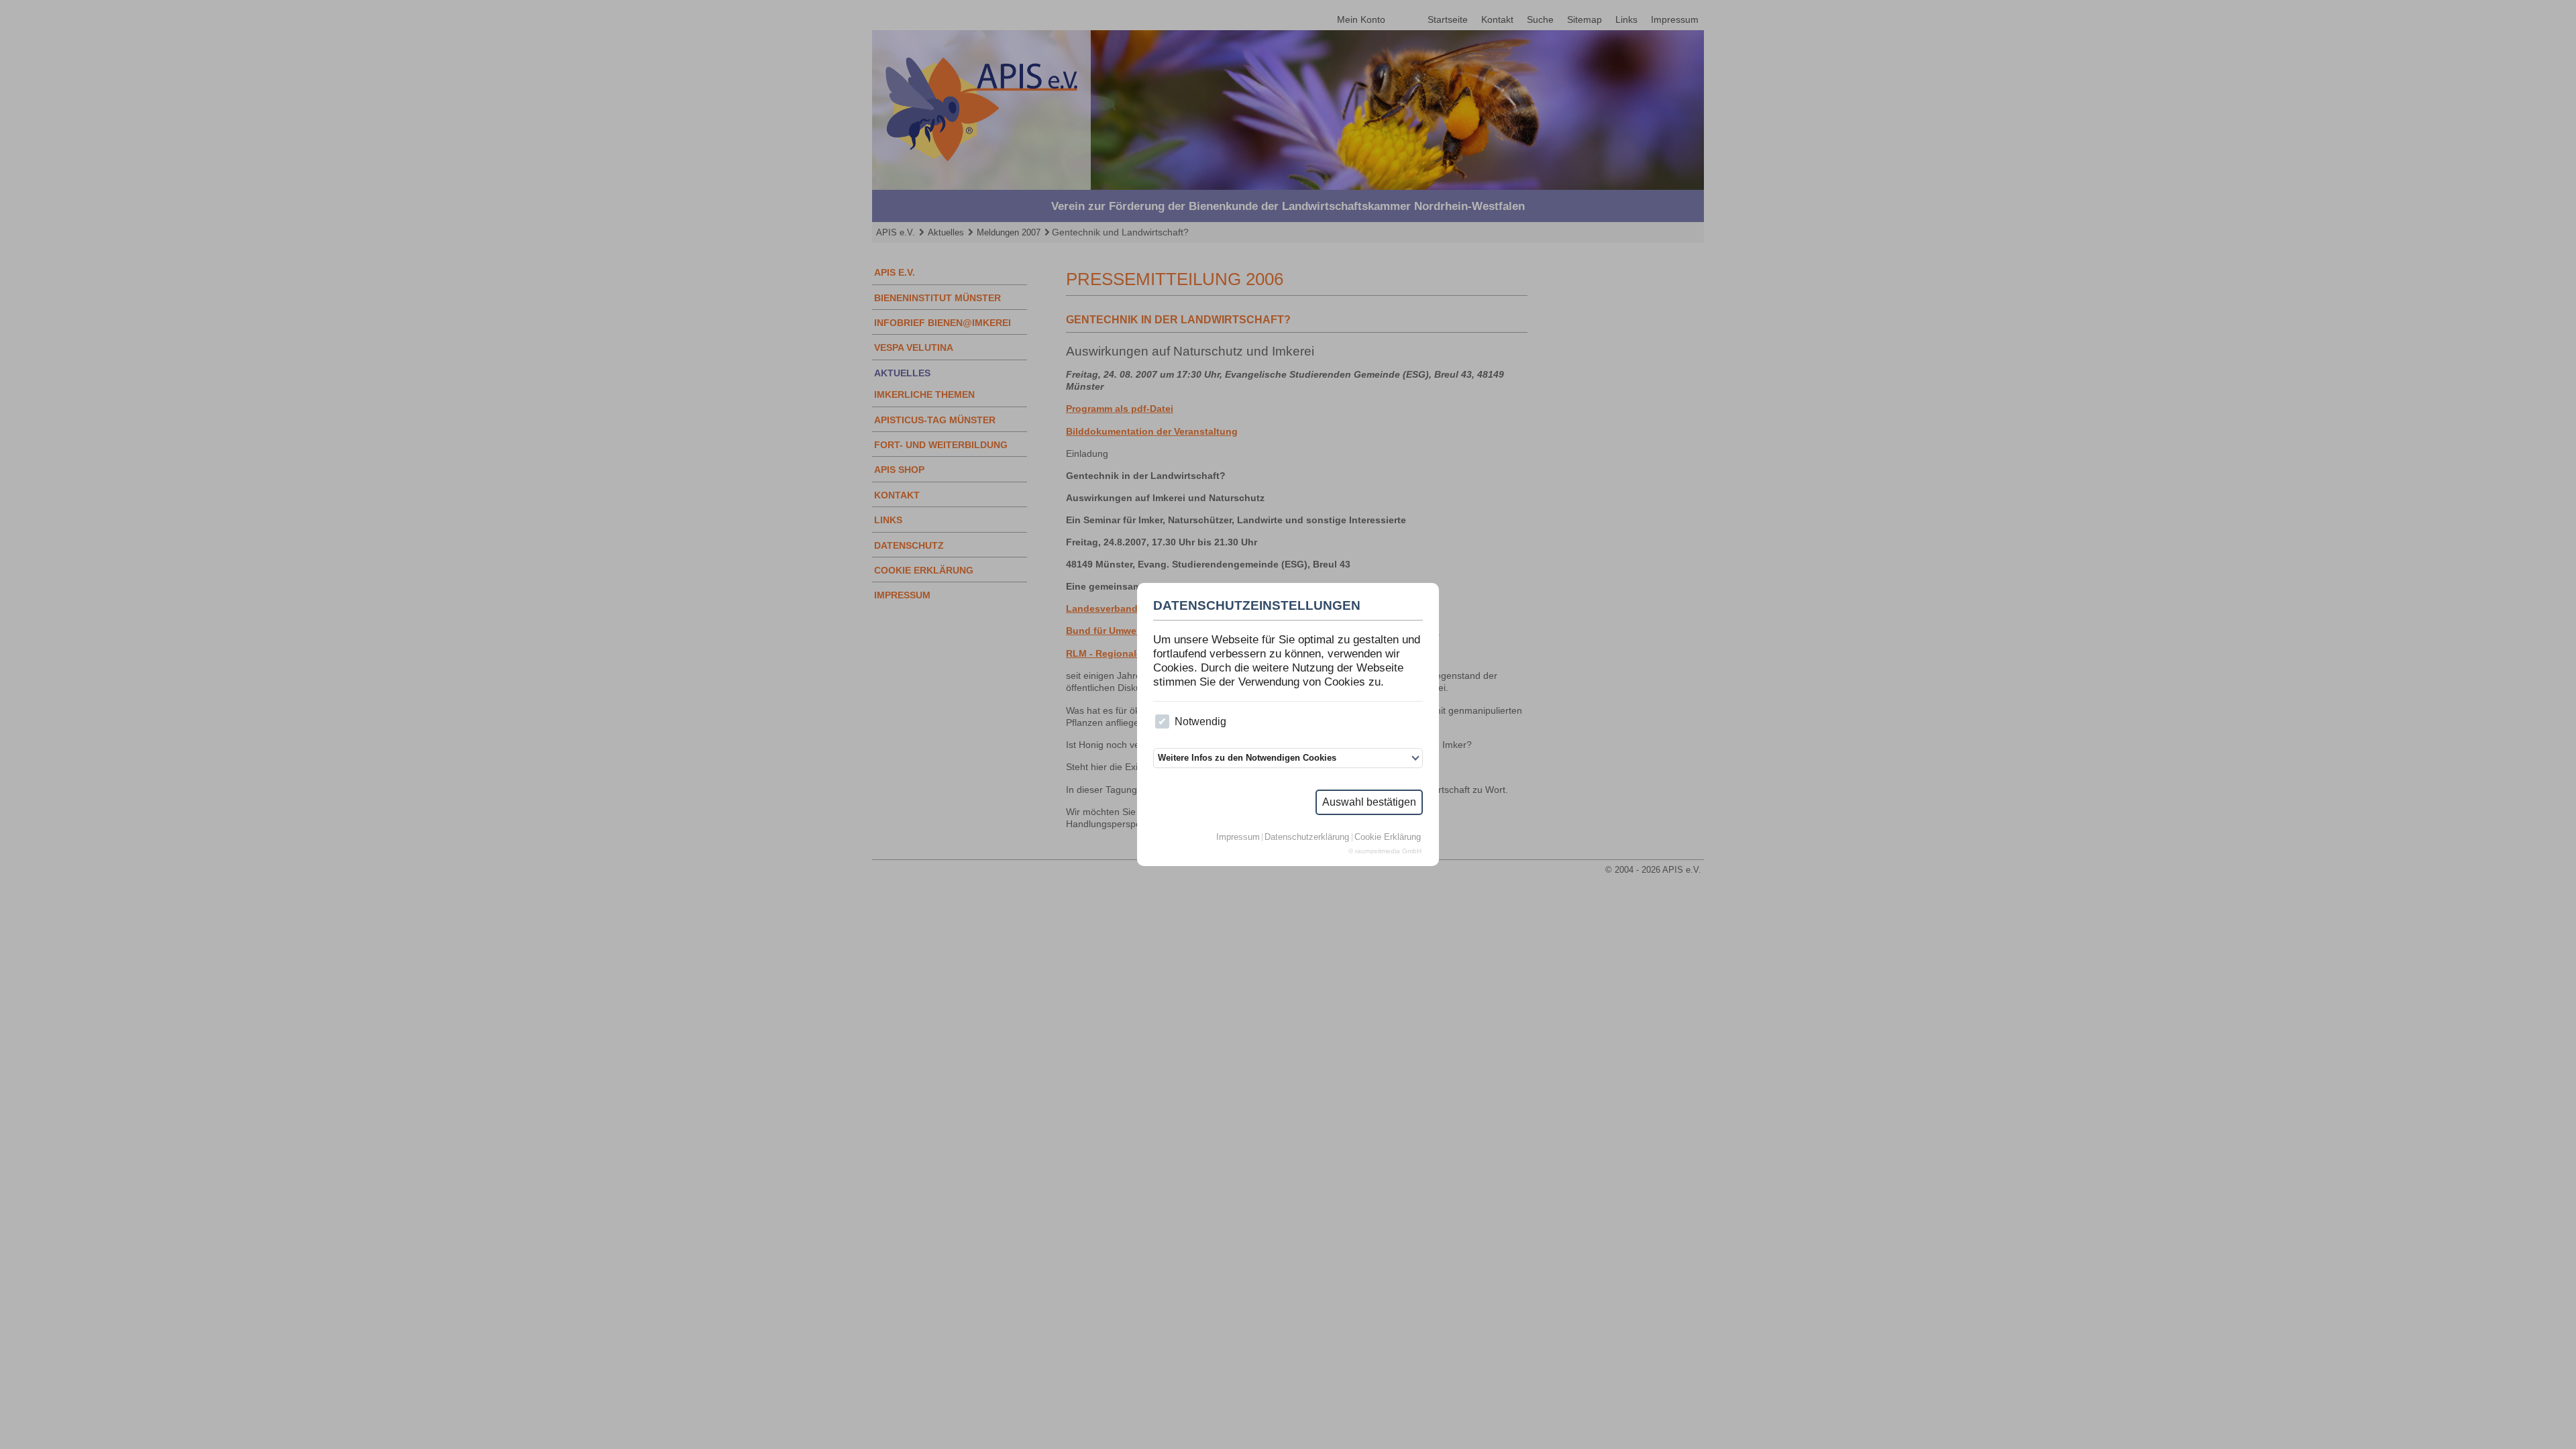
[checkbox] (1162, 721)
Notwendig (1200, 721)
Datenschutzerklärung (1307, 838)
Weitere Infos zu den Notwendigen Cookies (1247, 758)
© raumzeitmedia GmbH (1385, 851)
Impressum (1238, 838)
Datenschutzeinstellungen (1257, 606)
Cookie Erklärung (1388, 838)
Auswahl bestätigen (1369, 802)
